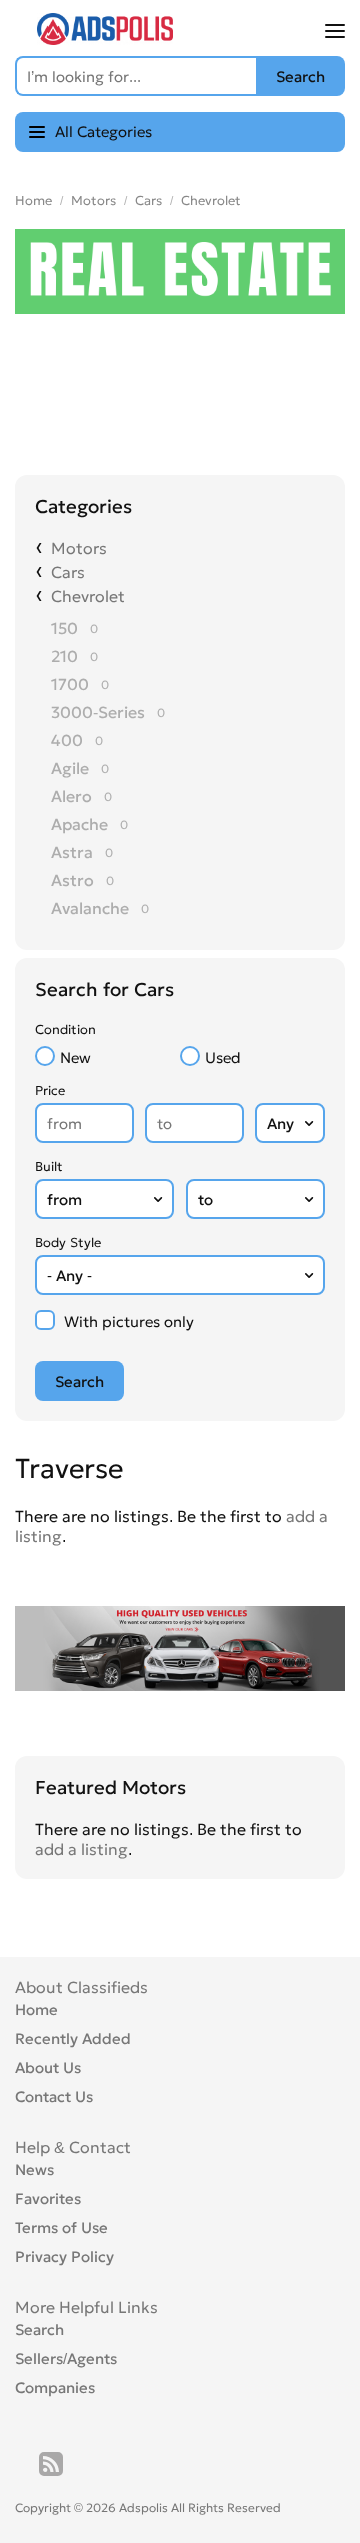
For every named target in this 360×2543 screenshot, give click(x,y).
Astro (72, 880)
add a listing (81, 1849)
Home (33, 200)
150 (64, 628)
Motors (93, 200)
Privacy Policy (64, 2256)
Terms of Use (61, 2227)
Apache (79, 824)
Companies (55, 2387)
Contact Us (54, 2096)
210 (64, 656)
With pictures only (129, 1321)
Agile (70, 768)
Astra (72, 852)
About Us (48, 2067)
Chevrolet (211, 200)
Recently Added (73, 2038)
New (75, 1057)
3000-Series (98, 712)
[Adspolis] (105, 39)
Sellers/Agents (66, 2358)
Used (223, 1057)
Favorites (48, 2198)
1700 (70, 684)
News (34, 2169)
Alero (71, 796)
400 (67, 740)
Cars (148, 200)
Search (39, 2329)
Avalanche (90, 908)
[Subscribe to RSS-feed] (51, 2464)
